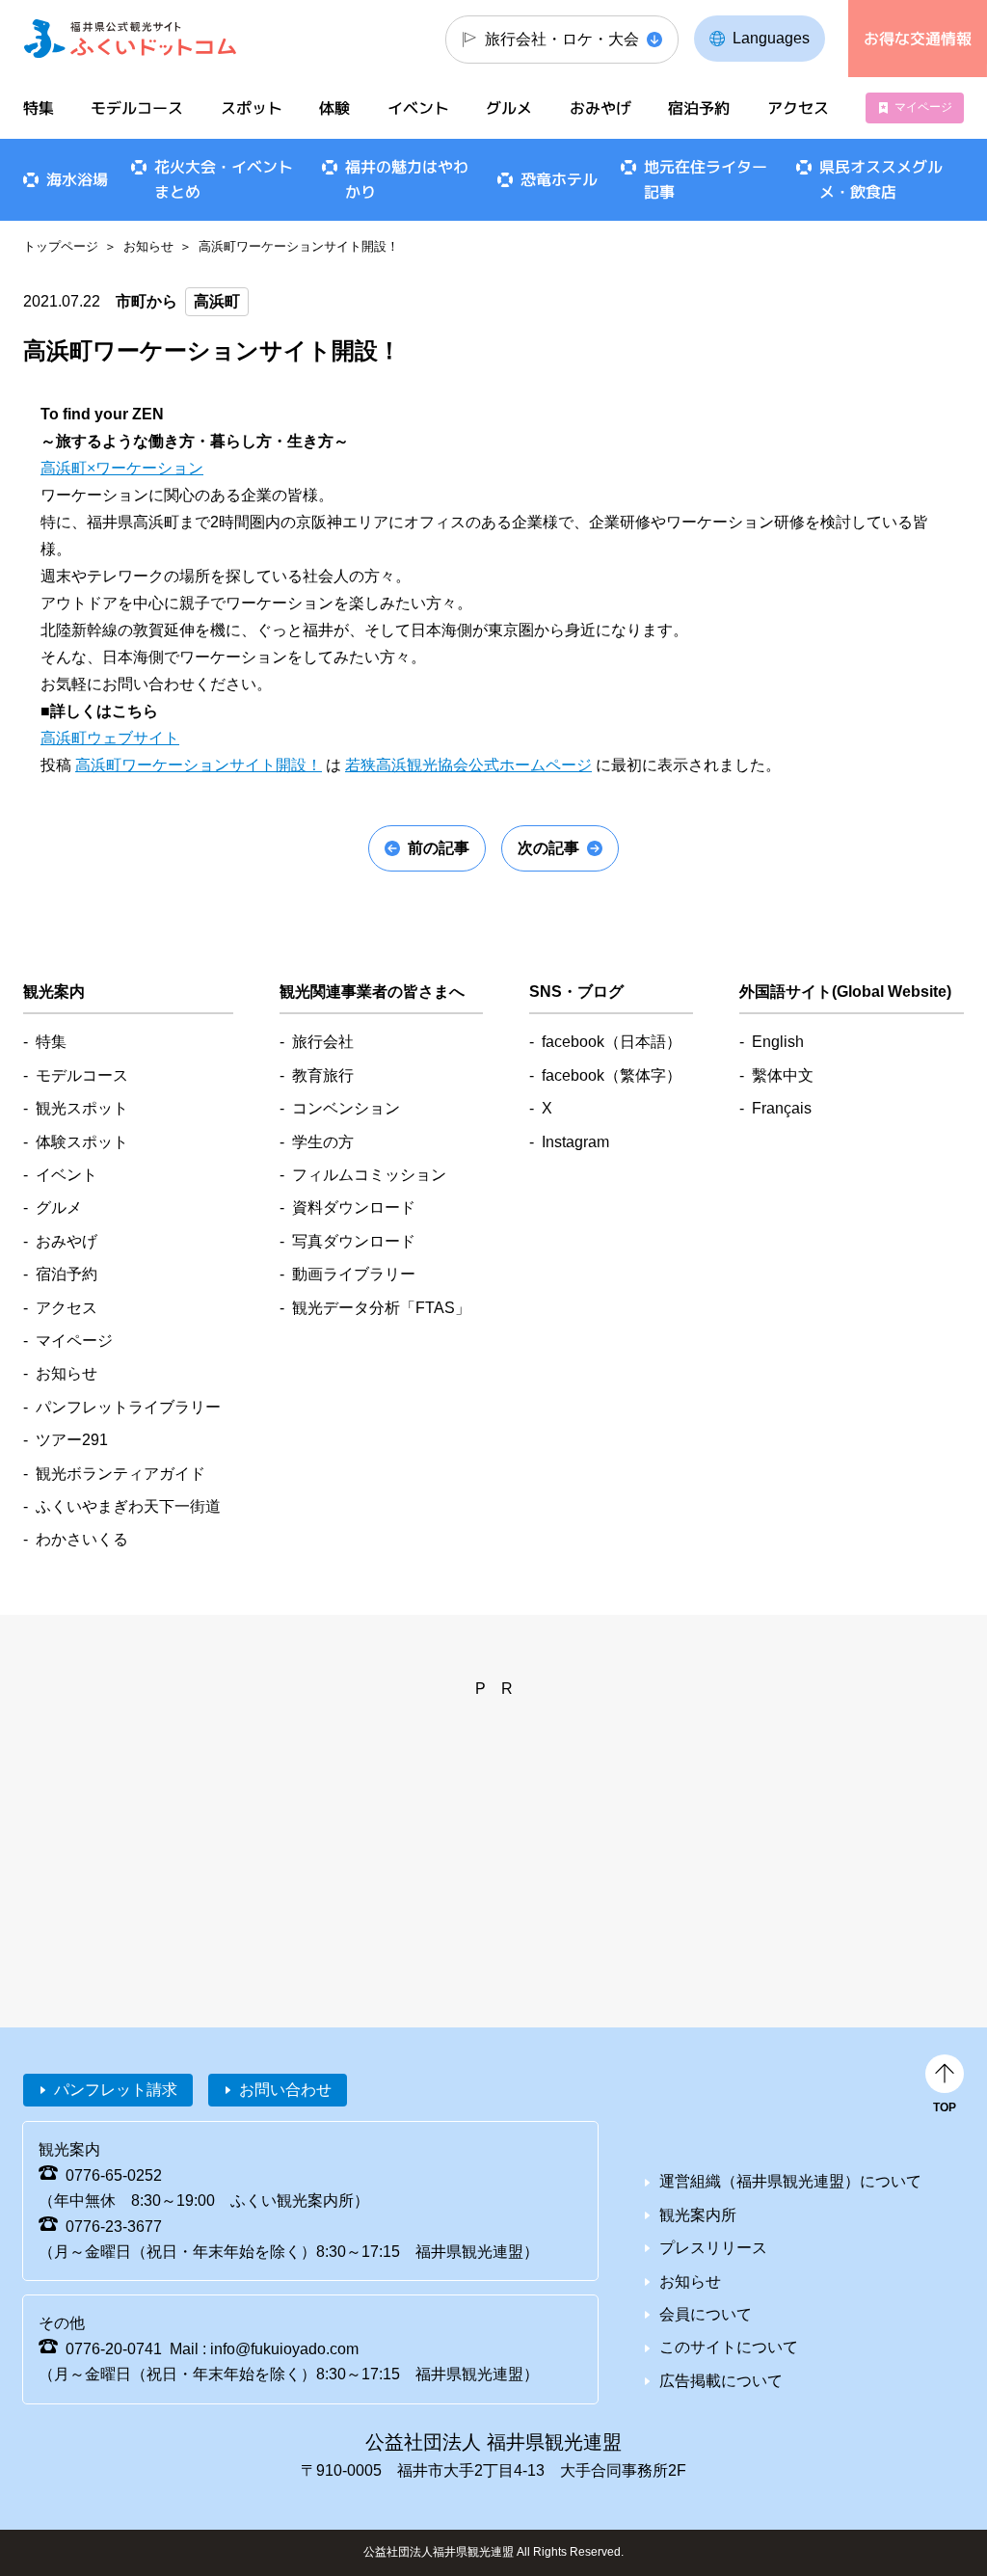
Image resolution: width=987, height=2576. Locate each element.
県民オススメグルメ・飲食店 (881, 179)
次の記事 (548, 848)
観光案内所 (698, 2215)
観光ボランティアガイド (120, 1474)
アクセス (797, 108)
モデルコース (137, 108)
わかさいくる (82, 1539)
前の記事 (439, 848)
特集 (39, 108)
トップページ (61, 246)
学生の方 (323, 1142)
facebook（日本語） (612, 1042)
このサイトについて (729, 2347)
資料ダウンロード (354, 1207)
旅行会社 (323, 1042)
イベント (418, 108)
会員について (706, 2314)
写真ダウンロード (354, 1241)
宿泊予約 (699, 108)
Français (782, 1108)
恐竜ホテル (559, 179)
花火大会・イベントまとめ (224, 179)
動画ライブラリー (354, 1274)
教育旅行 (323, 1075)
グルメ (509, 108)
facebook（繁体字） (612, 1075)
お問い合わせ (285, 2090)
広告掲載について (721, 2381)
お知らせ (148, 246)
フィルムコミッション (369, 1175)
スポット (252, 108)
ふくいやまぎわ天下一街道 (128, 1506)
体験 (334, 108)
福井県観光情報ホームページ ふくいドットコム (130, 39)
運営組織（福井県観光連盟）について (790, 2181)
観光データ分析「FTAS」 (381, 1308)
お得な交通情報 (918, 39)
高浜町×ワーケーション (122, 468)
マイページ (923, 107)
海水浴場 (77, 179)
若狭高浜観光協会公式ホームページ (468, 765)
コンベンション (346, 1108)
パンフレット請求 (116, 2090)
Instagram (575, 1142)
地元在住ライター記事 (706, 179)
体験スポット (82, 1142)
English (778, 1042)
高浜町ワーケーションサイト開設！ (199, 765)
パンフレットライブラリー (128, 1407)
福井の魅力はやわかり (407, 179)
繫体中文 (783, 1075)
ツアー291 (72, 1440)
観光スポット (82, 1108)
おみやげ (600, 108)
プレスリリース (713, 2248)
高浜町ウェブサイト (110, 738)
